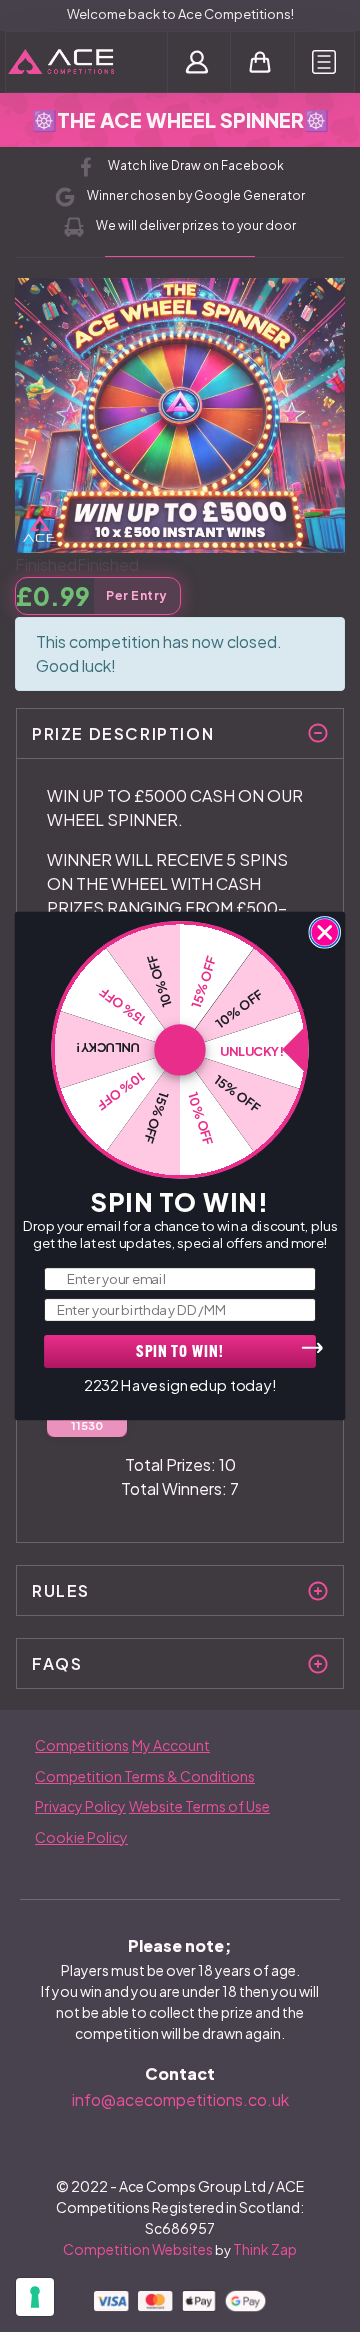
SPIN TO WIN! (180, 1352)
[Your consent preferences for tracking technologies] (35, 2297)
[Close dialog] (324, 932)
